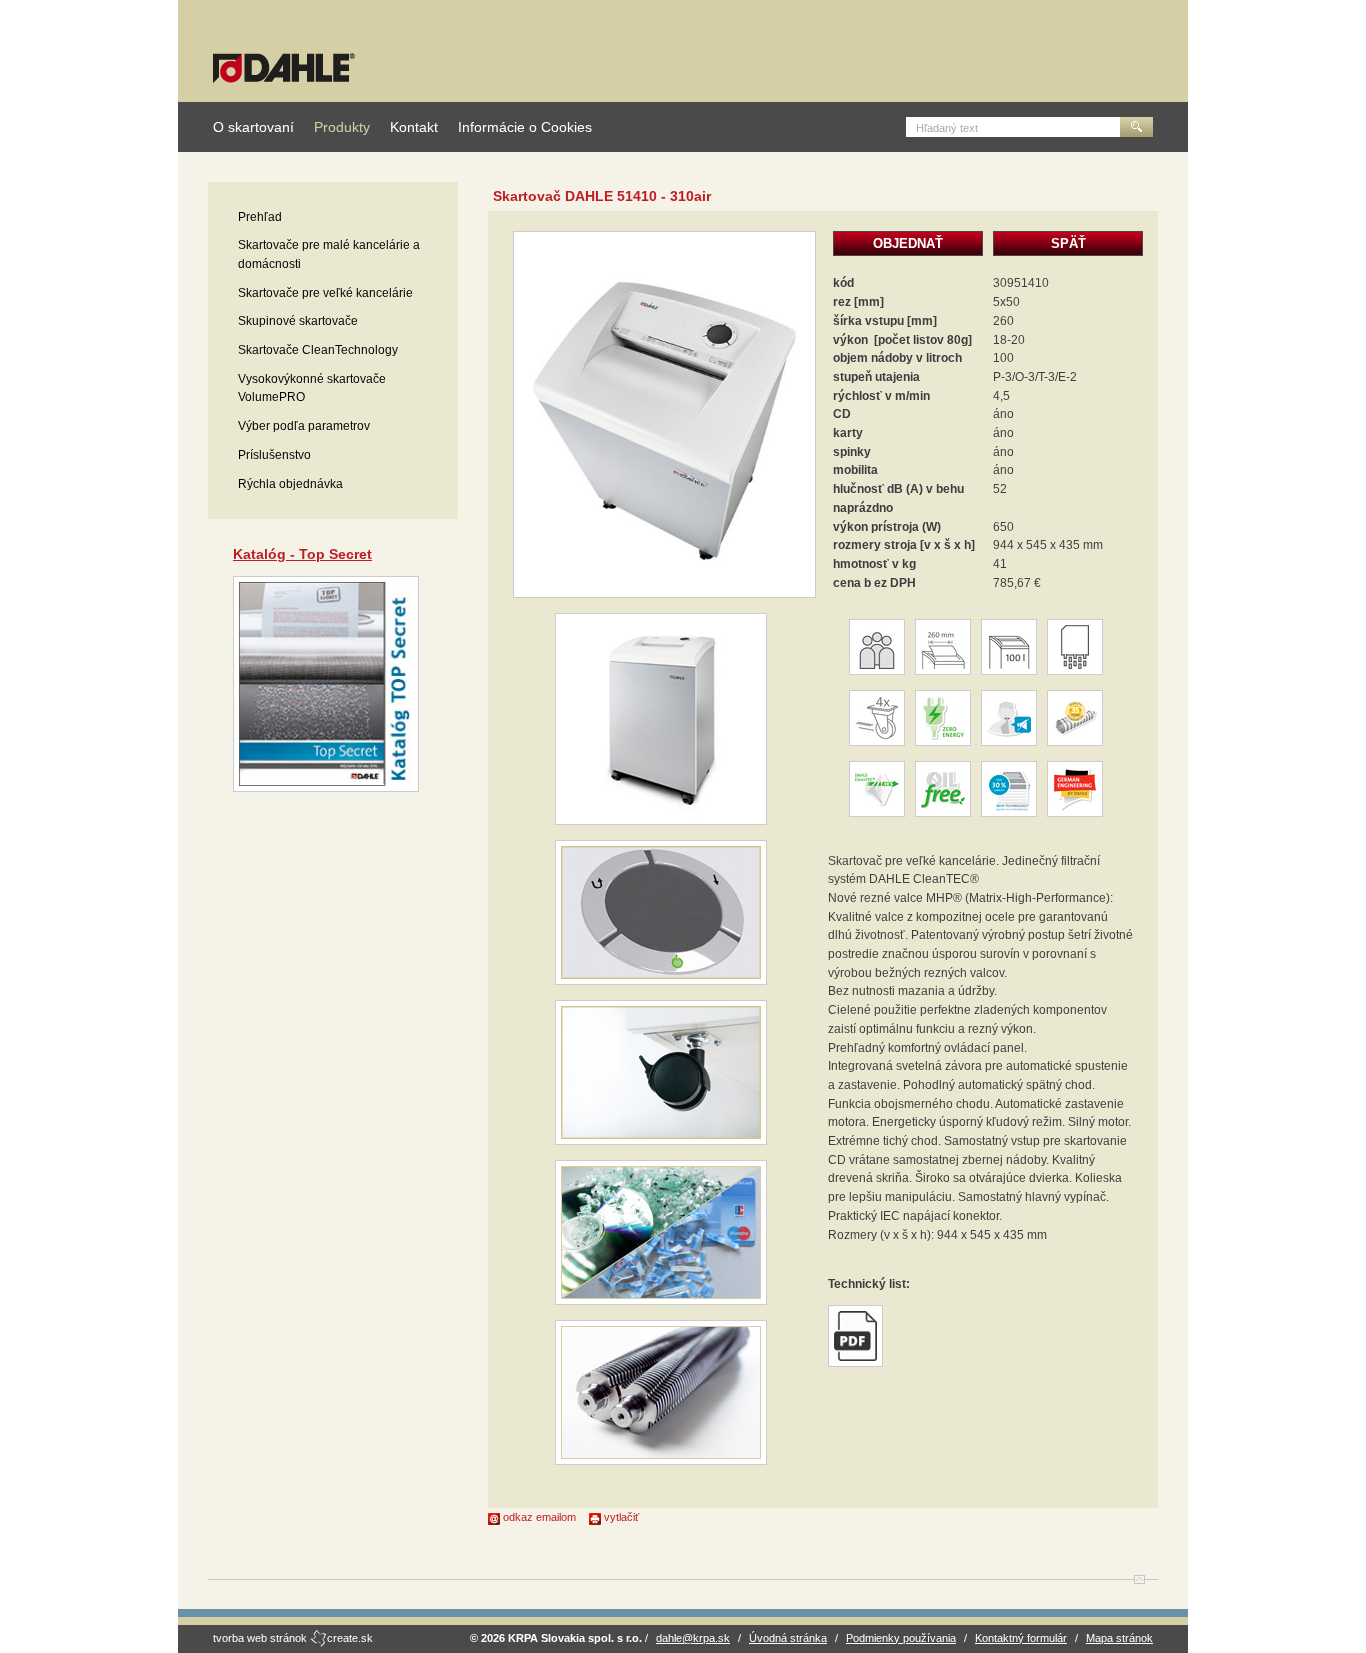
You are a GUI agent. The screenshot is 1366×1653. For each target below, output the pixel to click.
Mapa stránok (1119, 1638)
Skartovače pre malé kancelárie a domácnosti (329, 254)
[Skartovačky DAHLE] (284, 68)
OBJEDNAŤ (908, 243)
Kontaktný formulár (1021, 1638)
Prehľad (260, 217)
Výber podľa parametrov (304, 426)
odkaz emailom (538, 1517)
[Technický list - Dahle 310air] (860, 1373)
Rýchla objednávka (290, 484)
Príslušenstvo (274, 455)
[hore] (683, 1579)
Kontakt (414, 127)
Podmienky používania (901, 1638)
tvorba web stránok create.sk (293, 1638)
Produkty (342, 127)
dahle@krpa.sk (693, 1638)
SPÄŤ (1068, 243)
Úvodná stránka (788, 1638)
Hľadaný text (947, 128)
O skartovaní (253, 127)
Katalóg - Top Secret (302, 554)
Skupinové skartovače (298, 321)
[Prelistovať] (331, 798)
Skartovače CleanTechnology (318, 350)
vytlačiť (620, 1517)
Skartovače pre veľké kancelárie (325, 293)
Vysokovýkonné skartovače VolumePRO (312, 388)
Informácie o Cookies (525, 127)
